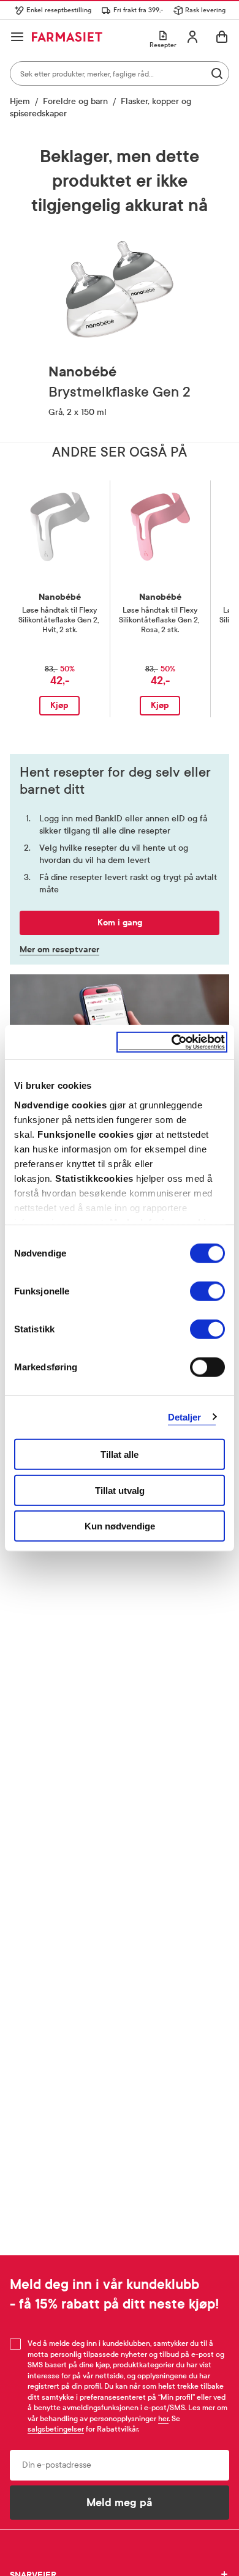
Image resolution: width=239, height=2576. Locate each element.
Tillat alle (120, 1454)
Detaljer (185, 1417)
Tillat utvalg (120, 1490)
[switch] (207, 1291)
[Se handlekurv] (222, 37)
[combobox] (120, 73)
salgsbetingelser (56, 2429)
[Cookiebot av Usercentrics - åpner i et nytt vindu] (172, 1042)
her (163, 2419)
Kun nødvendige (120, 1526)
